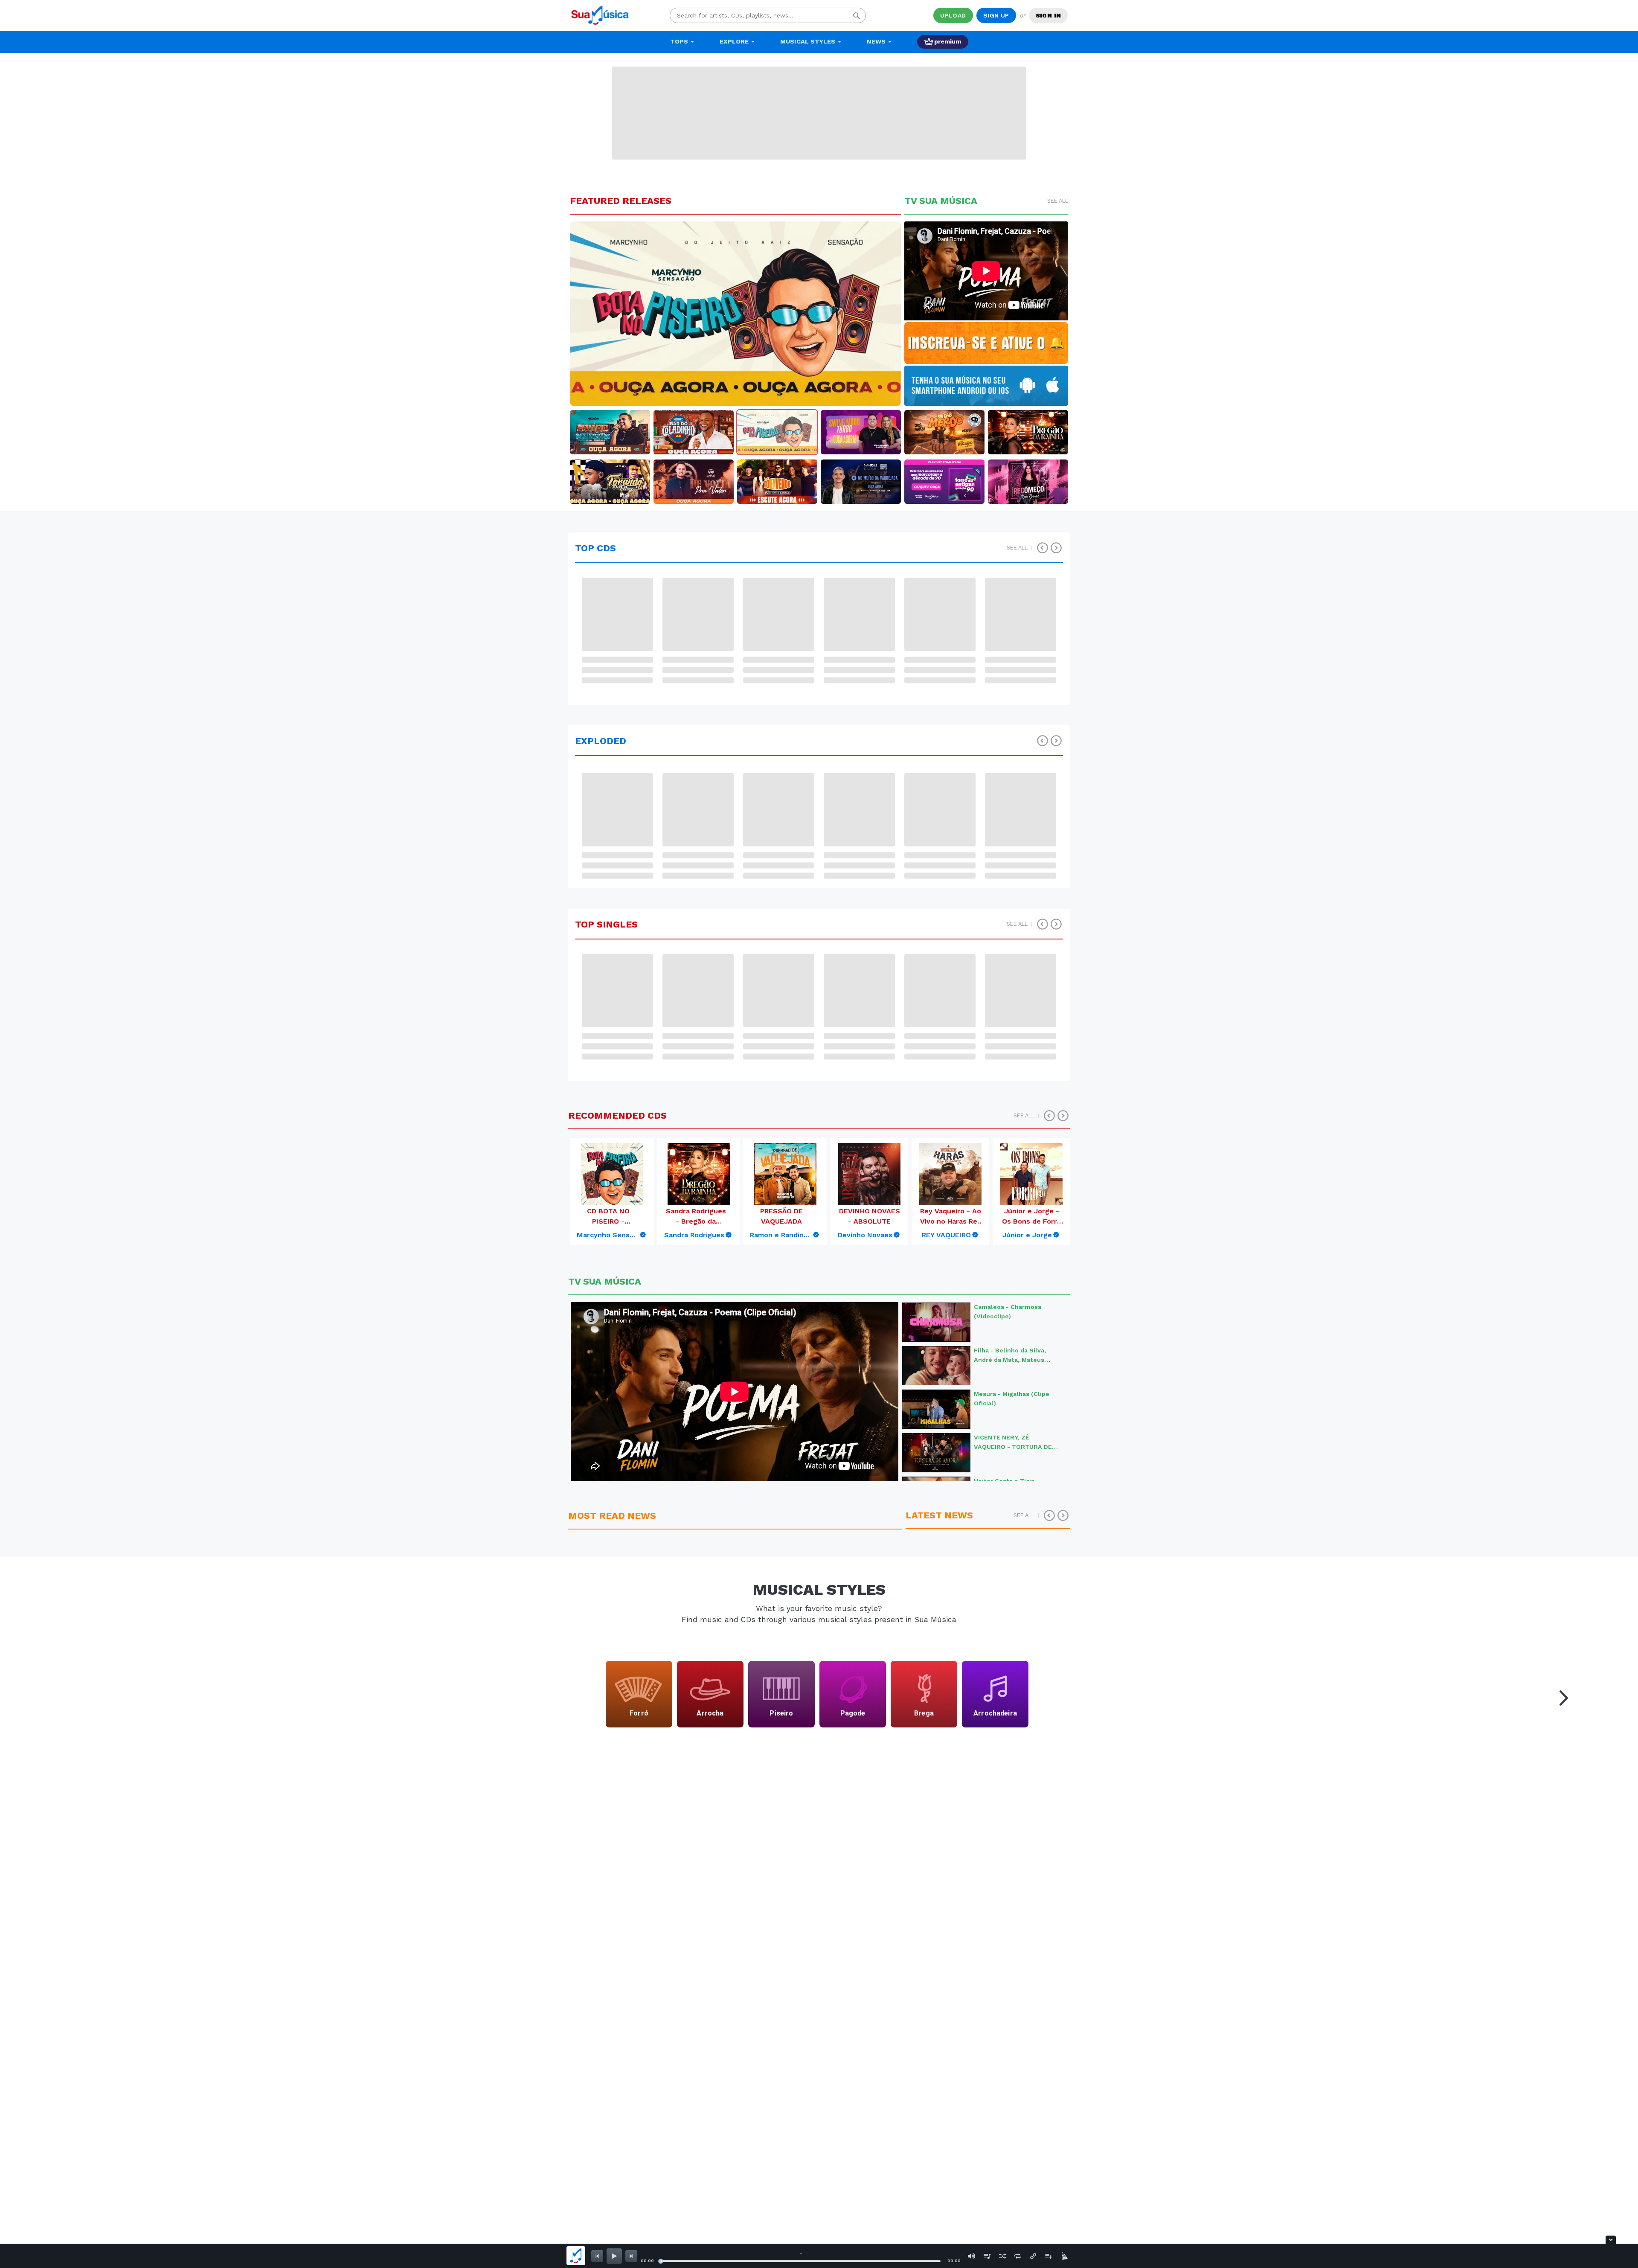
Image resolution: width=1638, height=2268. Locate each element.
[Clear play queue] (1064, 2256)
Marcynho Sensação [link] (608, 1235)
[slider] (661, 2261)
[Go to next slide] (1561, 1696)
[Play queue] (987, 2256)
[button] (595, 314)
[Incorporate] (1033, 2256)
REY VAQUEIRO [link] (946, 1235)
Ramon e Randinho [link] (781, 1235)
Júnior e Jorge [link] (1027, 1235)
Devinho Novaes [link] (865, 1235)
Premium (948, 41)
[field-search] (857, 15)
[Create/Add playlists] (1048, 2256)
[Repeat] (1018, 2256)
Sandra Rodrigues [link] (694, 1235)
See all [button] (1058, 201)
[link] (612, 1235)
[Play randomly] (1002, 2256)
